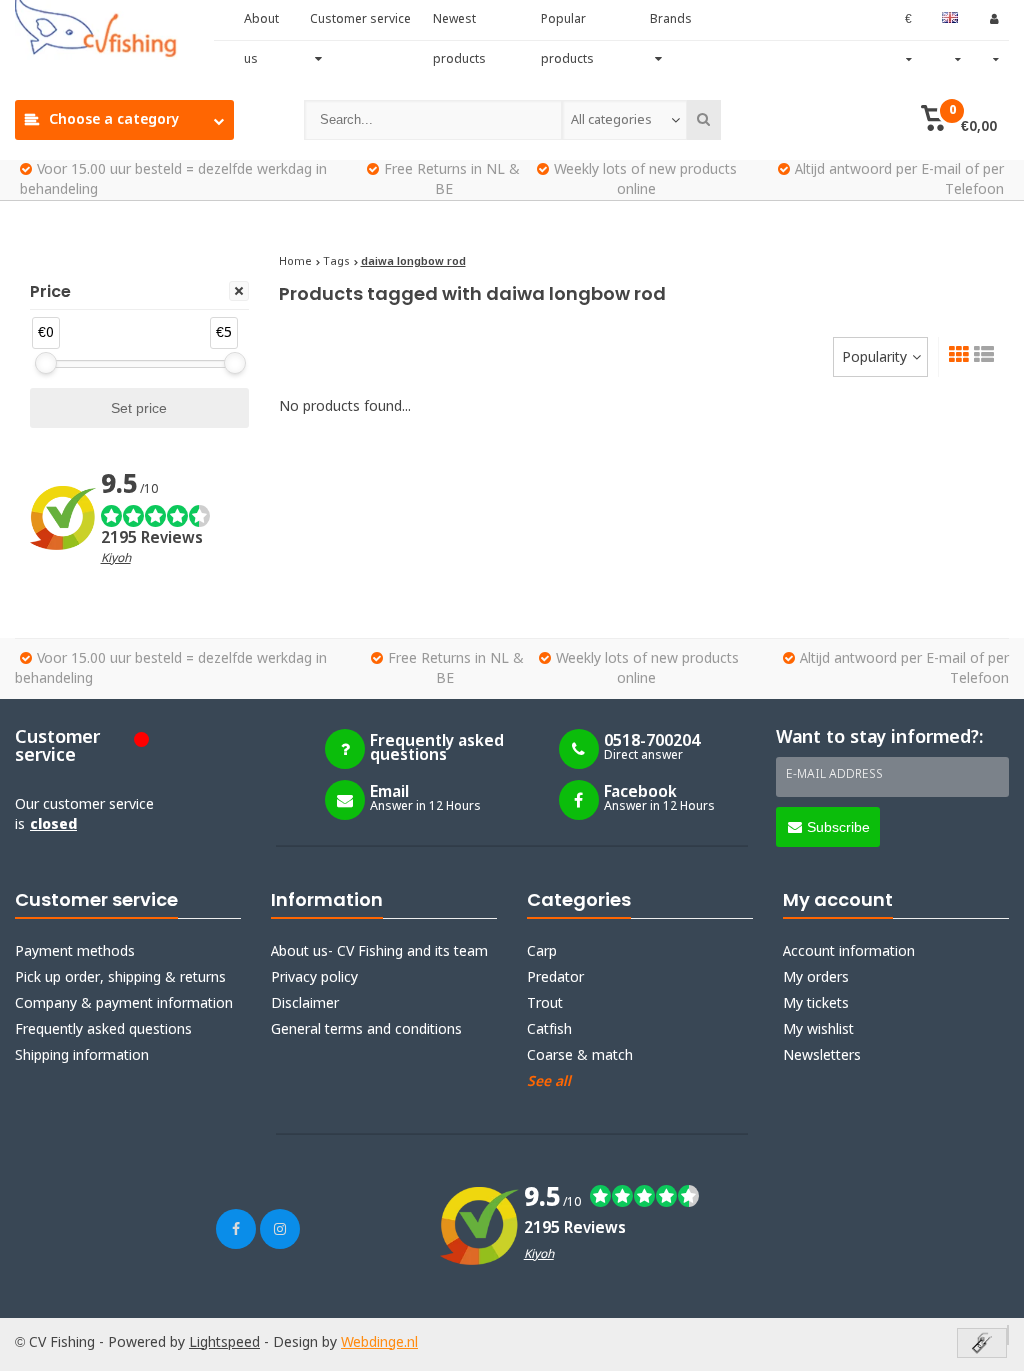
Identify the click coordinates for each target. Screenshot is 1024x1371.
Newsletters (822, 1056)
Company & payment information (124, 1004)
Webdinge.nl (379, 1343)
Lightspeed (224, 1343)
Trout (545, 1004)
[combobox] (624, 120)
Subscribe (838, 827)
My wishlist (818, 1030)
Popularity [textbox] (874, 358)
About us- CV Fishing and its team (379, 952)
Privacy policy (314, 978)
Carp (542, 952)
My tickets (816, 1004)
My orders (816, 978)
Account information (849, 952)
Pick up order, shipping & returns (120, 978)
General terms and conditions (366, 1030)
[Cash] (982, 1344)
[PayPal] (1008, 1335)
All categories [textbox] (611, 120)
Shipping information (82, 1056)
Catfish (549, 1030)
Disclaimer (305, 1004)
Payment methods (75, 952)
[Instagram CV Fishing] (280, 1229)
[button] (959, 120)
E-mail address (834, 775)
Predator (555, 978)
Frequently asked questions (103, 1030)
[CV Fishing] (114, 30)
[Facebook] (236, 1229)
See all (549, 1082)
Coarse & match (580, 1056)
